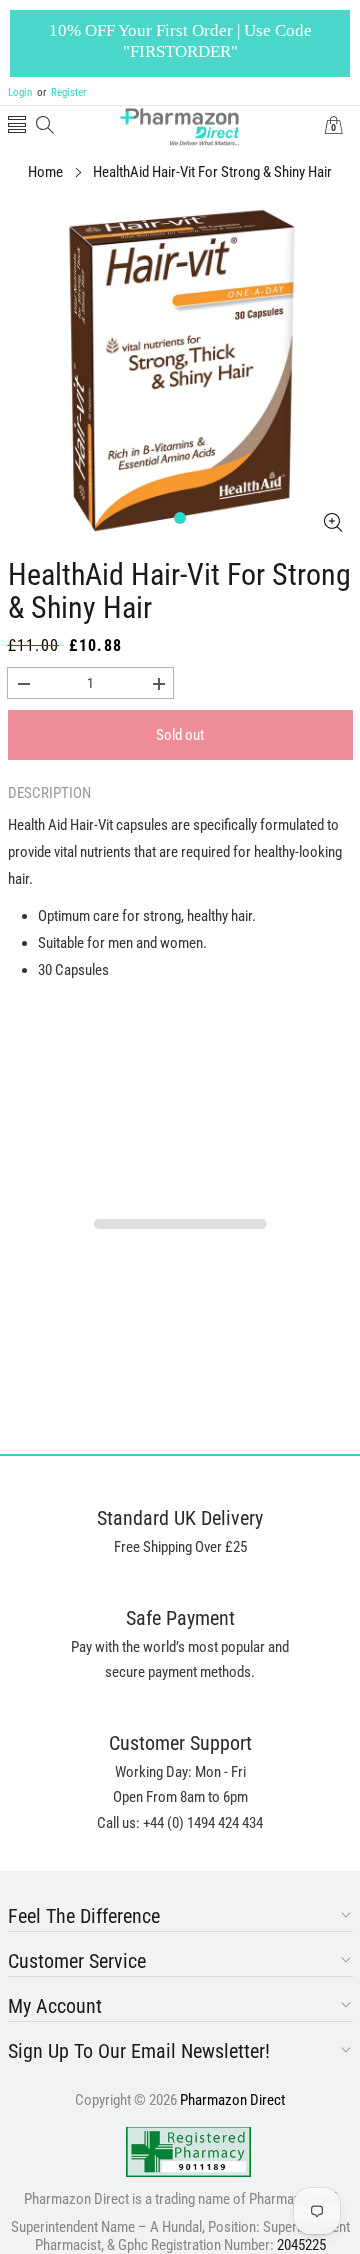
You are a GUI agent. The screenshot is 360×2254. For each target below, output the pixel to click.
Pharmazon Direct (232, 2100)
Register (61, 92)
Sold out (180, 735)
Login (20, 92)
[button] (17, 126)
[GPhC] (188, 2152)
